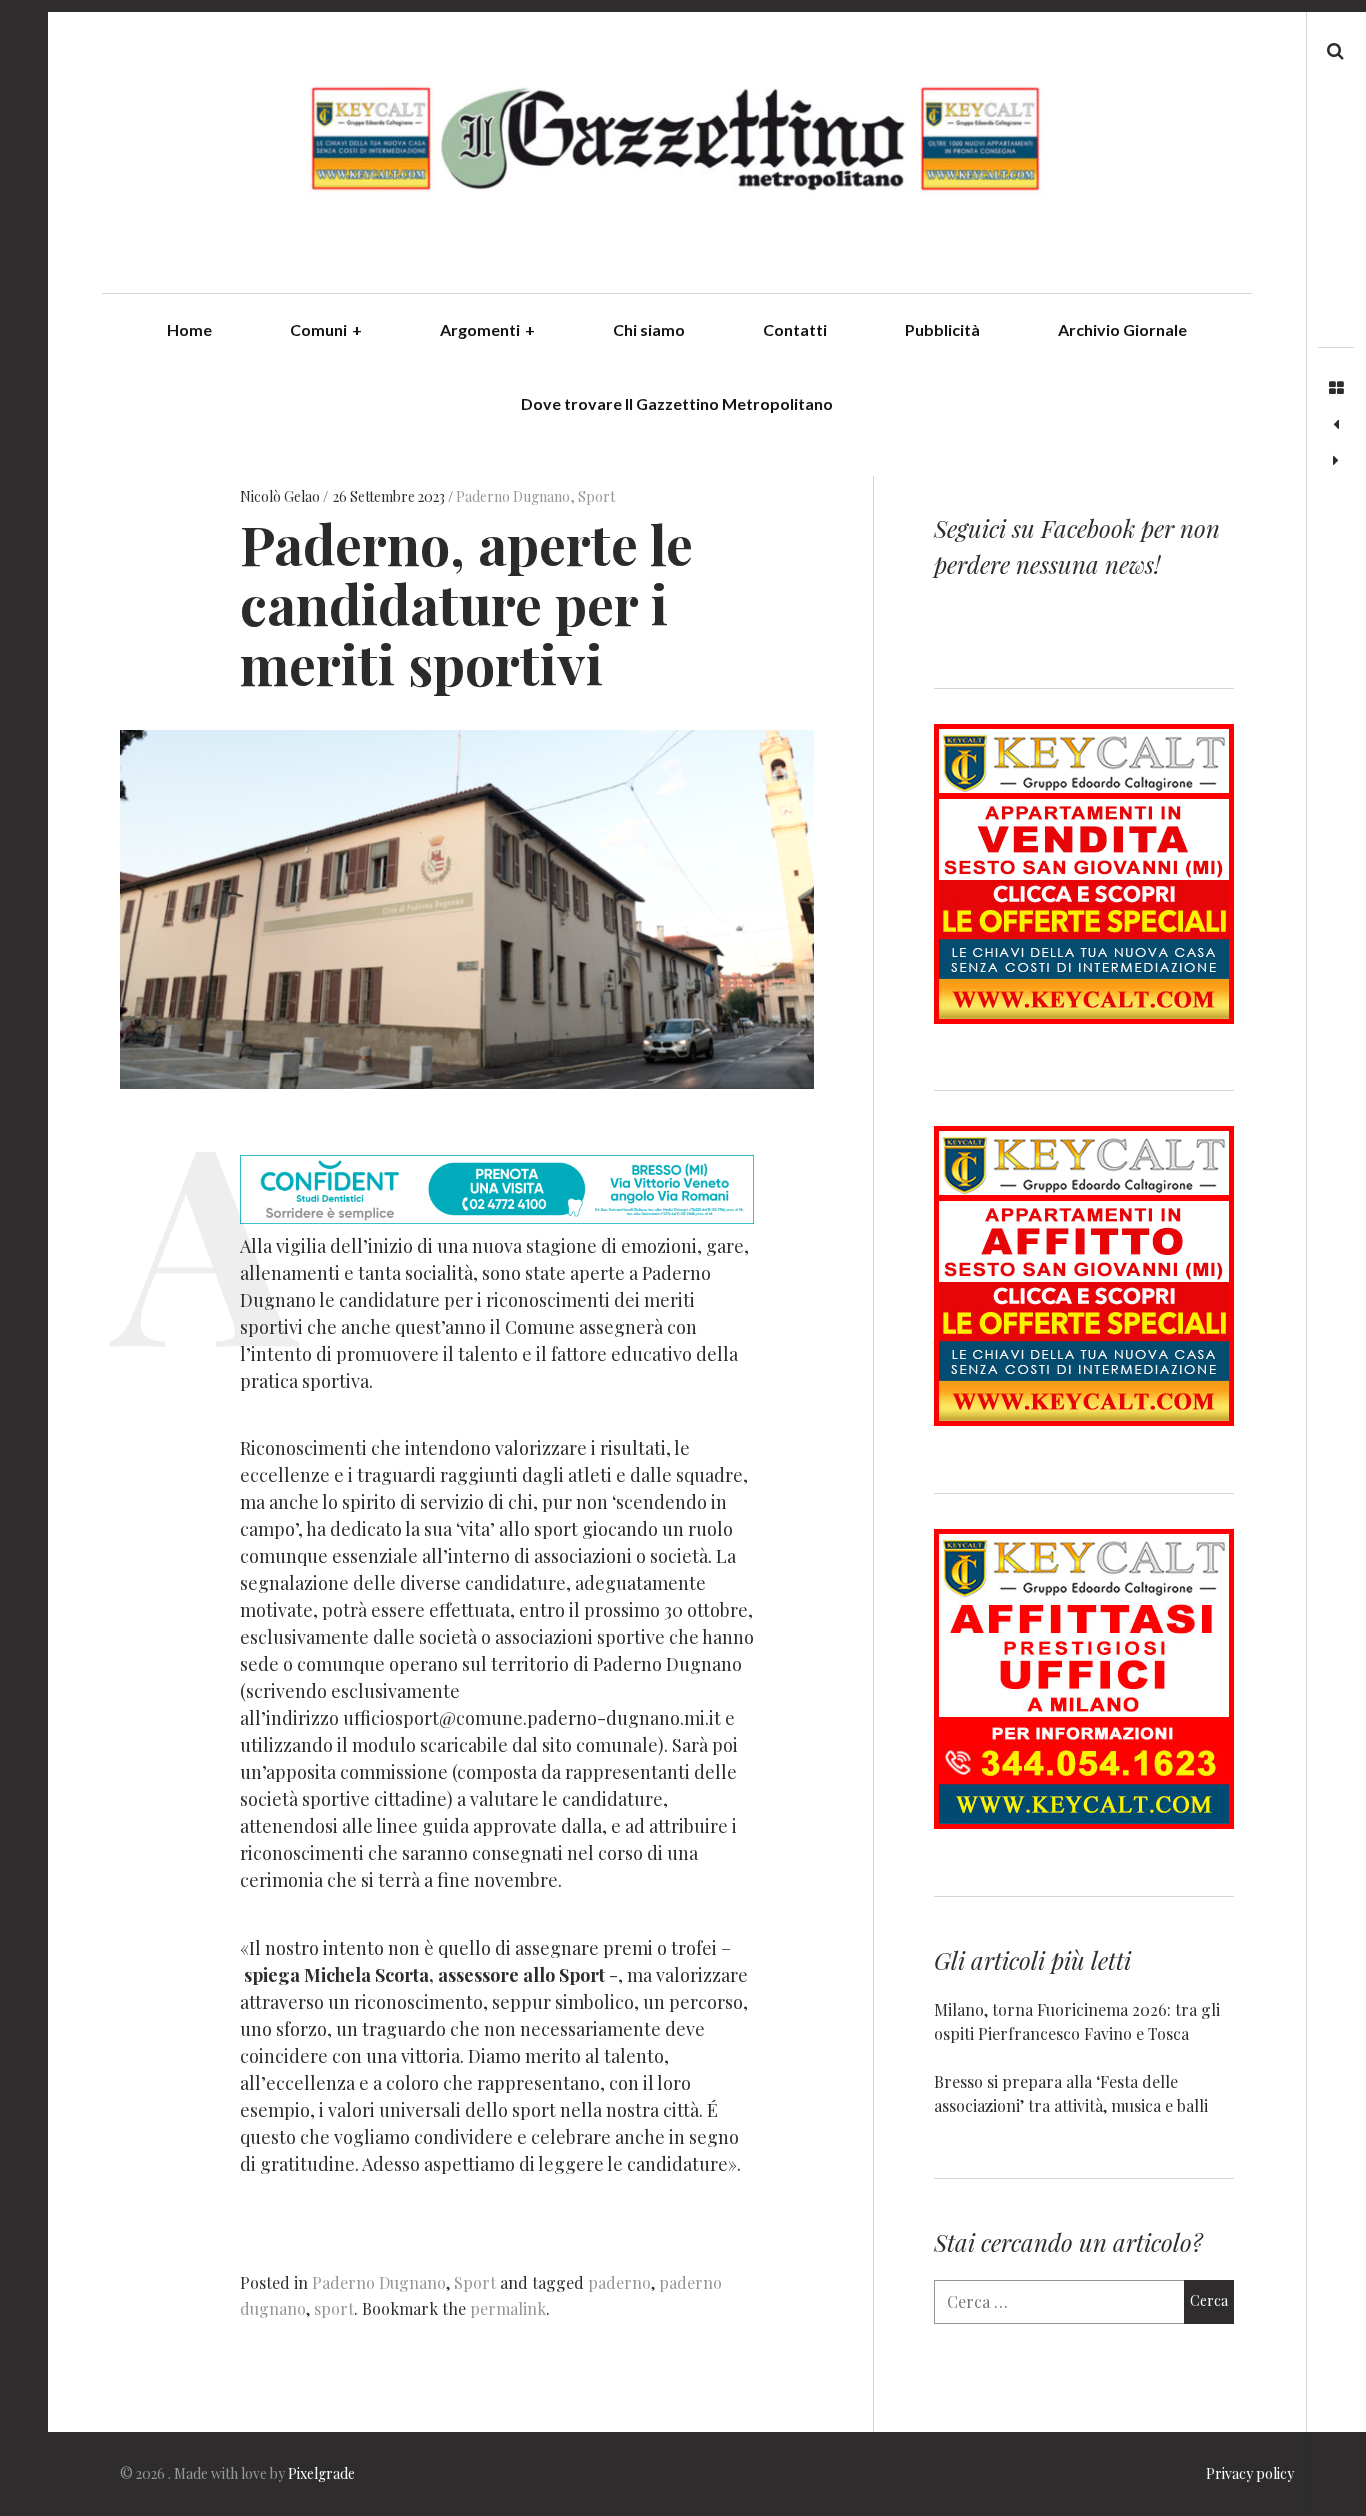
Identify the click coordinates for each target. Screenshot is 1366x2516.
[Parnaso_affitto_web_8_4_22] (1084, 1419)
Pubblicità (942, 329)
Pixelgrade (321, 2473)
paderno (619, 2282)
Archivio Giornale (1122, 329)
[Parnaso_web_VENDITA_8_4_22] (1084, 1017)
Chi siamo (649, 329)
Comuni (326, 329)
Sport (596, 496)
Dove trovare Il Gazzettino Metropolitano (677, 403)
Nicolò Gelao (281, 496)
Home (189, 329)
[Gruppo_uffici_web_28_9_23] (1084, 1822)
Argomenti (487, 329)
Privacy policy (1250, 2473)
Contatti (795, 329)
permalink (508, 2308)
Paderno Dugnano (513, 496)
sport (334, 2308)
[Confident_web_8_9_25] (497, 1217)
